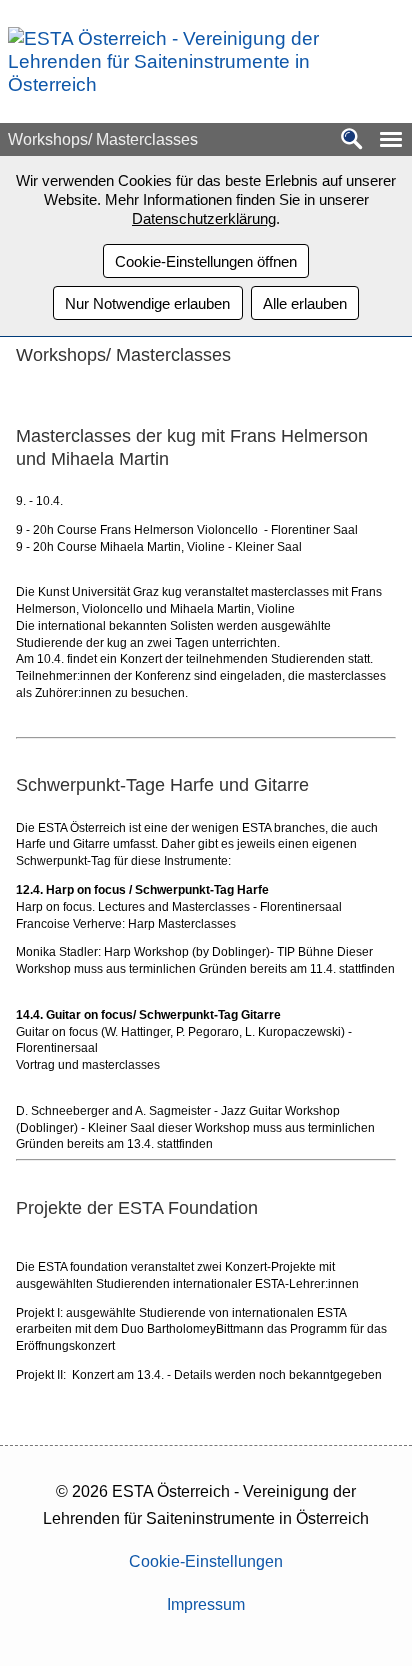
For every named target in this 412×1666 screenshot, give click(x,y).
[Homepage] (198, 84)
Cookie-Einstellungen (206, 1561)
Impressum (206, 1604)
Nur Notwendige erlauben (147, 303)
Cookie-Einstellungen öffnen (206, 261)
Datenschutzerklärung (204, 218)
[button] (391, 139)
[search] (352, 140)
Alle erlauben (305, 303)
